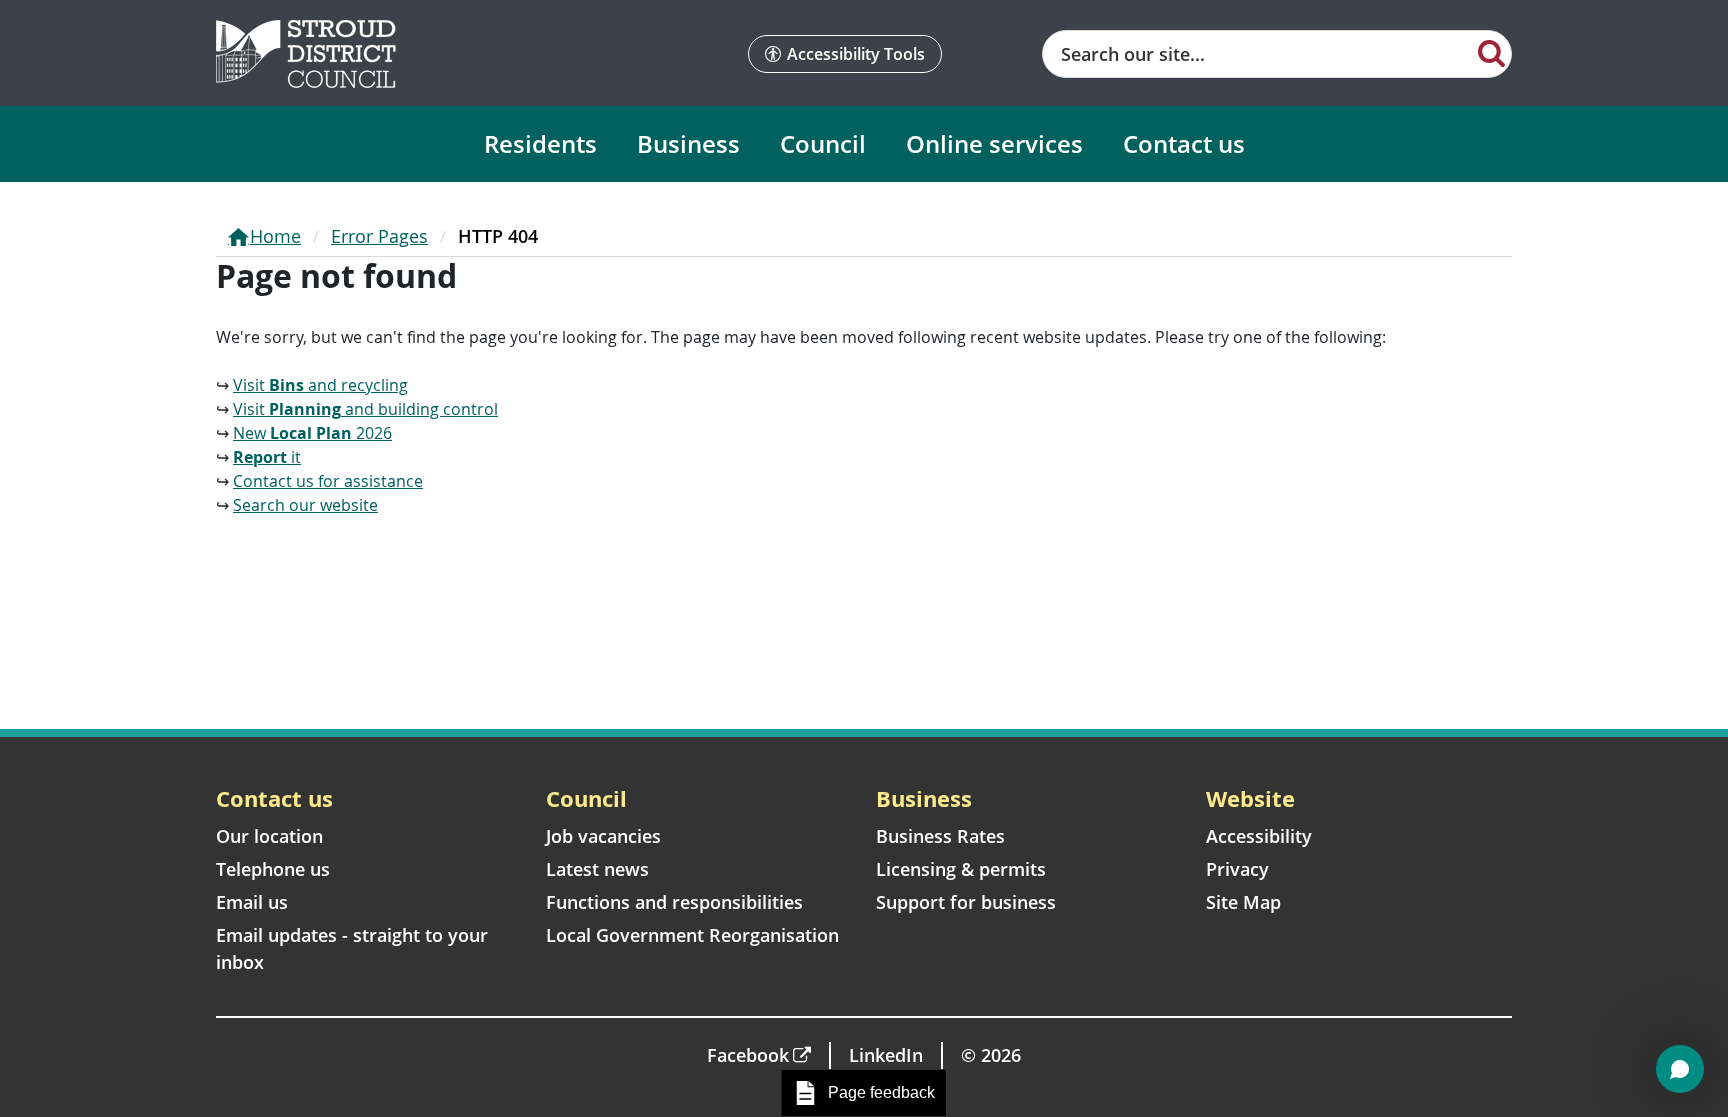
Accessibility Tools (856, 54)
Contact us (1184, 143)
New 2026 (312, 433)
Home (275, 236)
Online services (994, 143)
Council (823, 143)
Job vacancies (603, 836)
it (267, 457)
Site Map (1243, 902)
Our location (269, 836)
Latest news (597, 869)
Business (688, 143)
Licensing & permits (961, 869)
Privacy (1237, 869)
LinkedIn (886, 1055)
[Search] (1491, 52)
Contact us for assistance (328, 481)
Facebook (748, 1055)
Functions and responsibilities (674, 902)
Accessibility (1259, 836)
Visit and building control (365, 409)
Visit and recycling (320, 385)
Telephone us (273, 869)
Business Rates (940, 836)
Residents (540, 143)
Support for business (966, 902)
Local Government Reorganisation (692, 935)
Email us (252, 902)
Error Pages (379, 236)
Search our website (305, 505)
